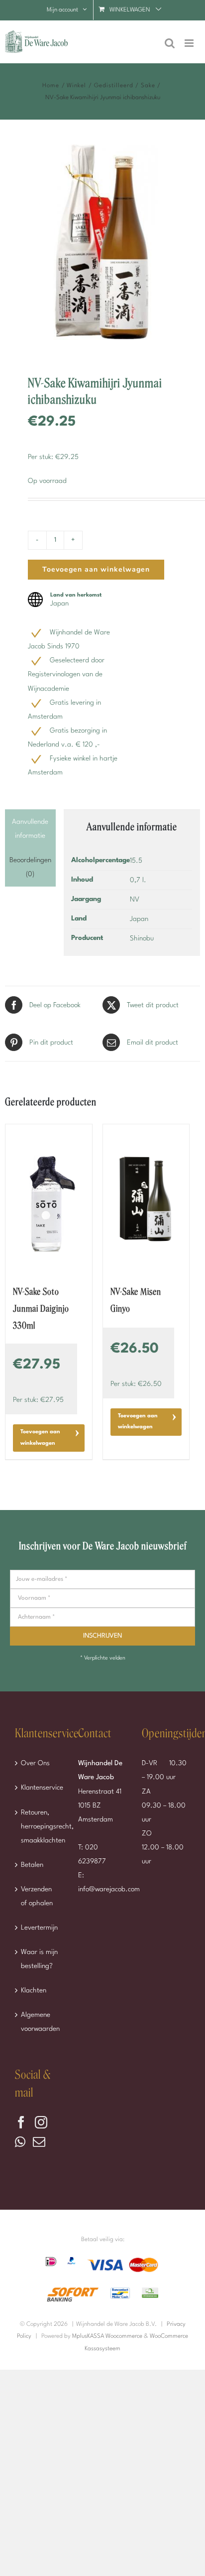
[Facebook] (21, 2122)
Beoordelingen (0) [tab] (30, 867)
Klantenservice (40, 1788)
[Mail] (39, 2142)
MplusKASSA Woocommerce (107, 2336)
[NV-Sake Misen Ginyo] (146, 1199)
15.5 (136, 861)
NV (135, 900)
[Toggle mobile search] (170, 43)
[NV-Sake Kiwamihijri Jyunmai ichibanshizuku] (102, 247)
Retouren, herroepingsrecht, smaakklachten (40, 1826)
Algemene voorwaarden (40, 2022)
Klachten (34, 1990)
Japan (139, 919)
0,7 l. (138, 880)
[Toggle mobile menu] (190, 43)
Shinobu (142, 938)
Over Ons (35, 1763)
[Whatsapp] (20, 2142)
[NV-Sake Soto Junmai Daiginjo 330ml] (49, 1199)
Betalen (32, 1865)
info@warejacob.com (109, 1889)
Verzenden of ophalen (37, 1896)
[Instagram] (41, 2122)
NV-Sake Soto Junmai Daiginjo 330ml (41, 1309)
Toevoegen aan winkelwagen (96, 569)
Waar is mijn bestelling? (39, 1959)
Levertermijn (39, 1928)
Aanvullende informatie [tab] (30, 829)
